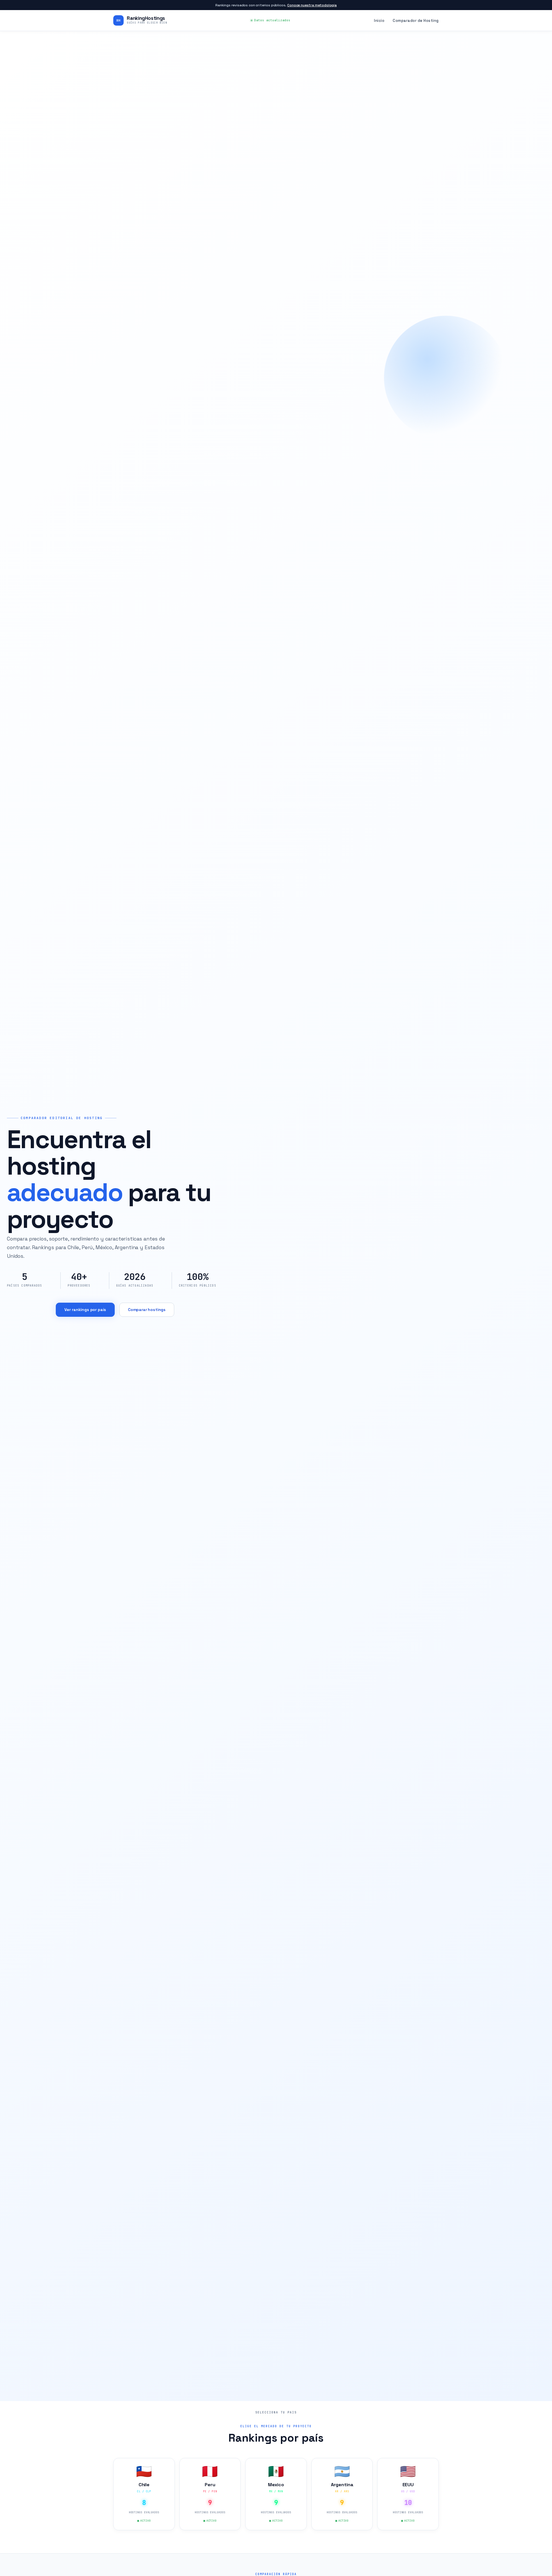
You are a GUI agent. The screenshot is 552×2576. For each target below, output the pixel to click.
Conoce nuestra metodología (312, 5)
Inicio (379, 21)
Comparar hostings (147, 1310)
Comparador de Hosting (416, 21)
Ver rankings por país (85, 1310)
